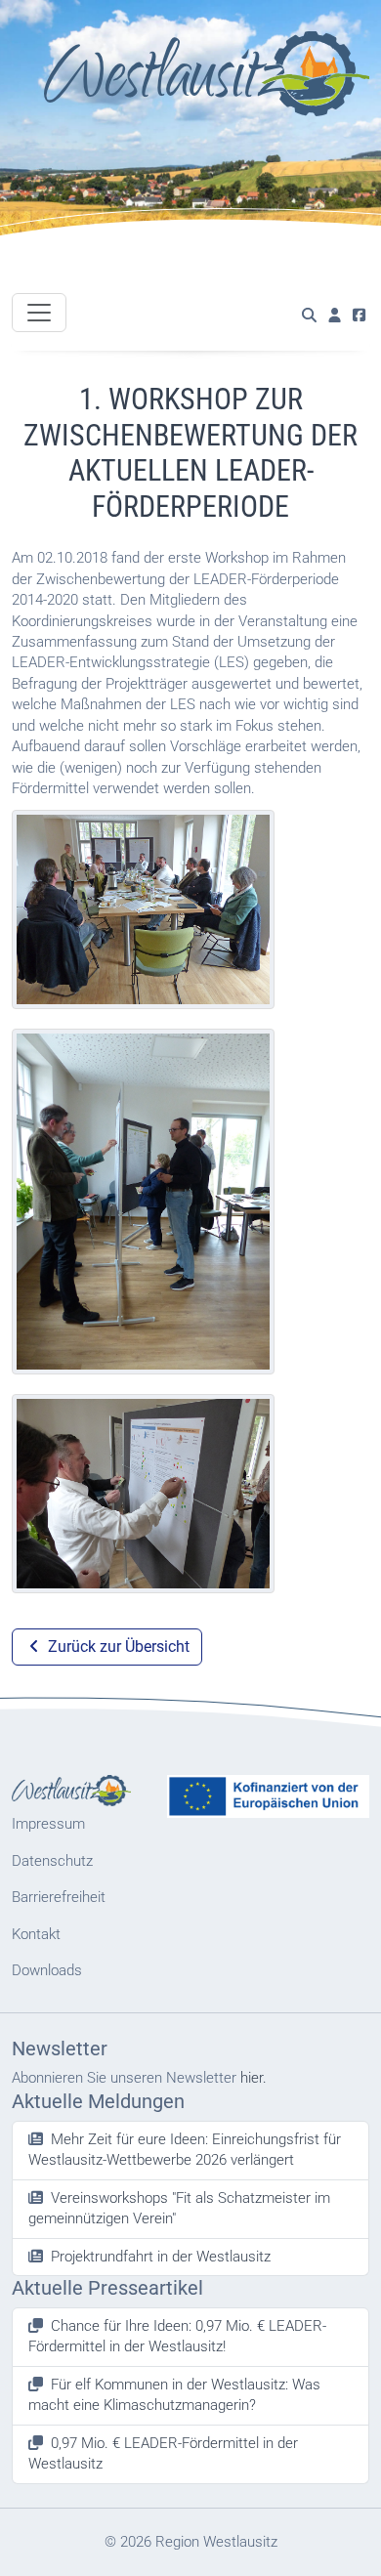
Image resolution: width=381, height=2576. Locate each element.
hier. (254, 2078)
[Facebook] (359, 316)
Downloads (47, 1970)
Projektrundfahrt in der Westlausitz (161, 2257)
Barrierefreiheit (59, 1897)
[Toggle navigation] (39, 313)
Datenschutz (52, 1861)
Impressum (48, 1824)
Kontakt (36, 1934)
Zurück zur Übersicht (117, 1647)
